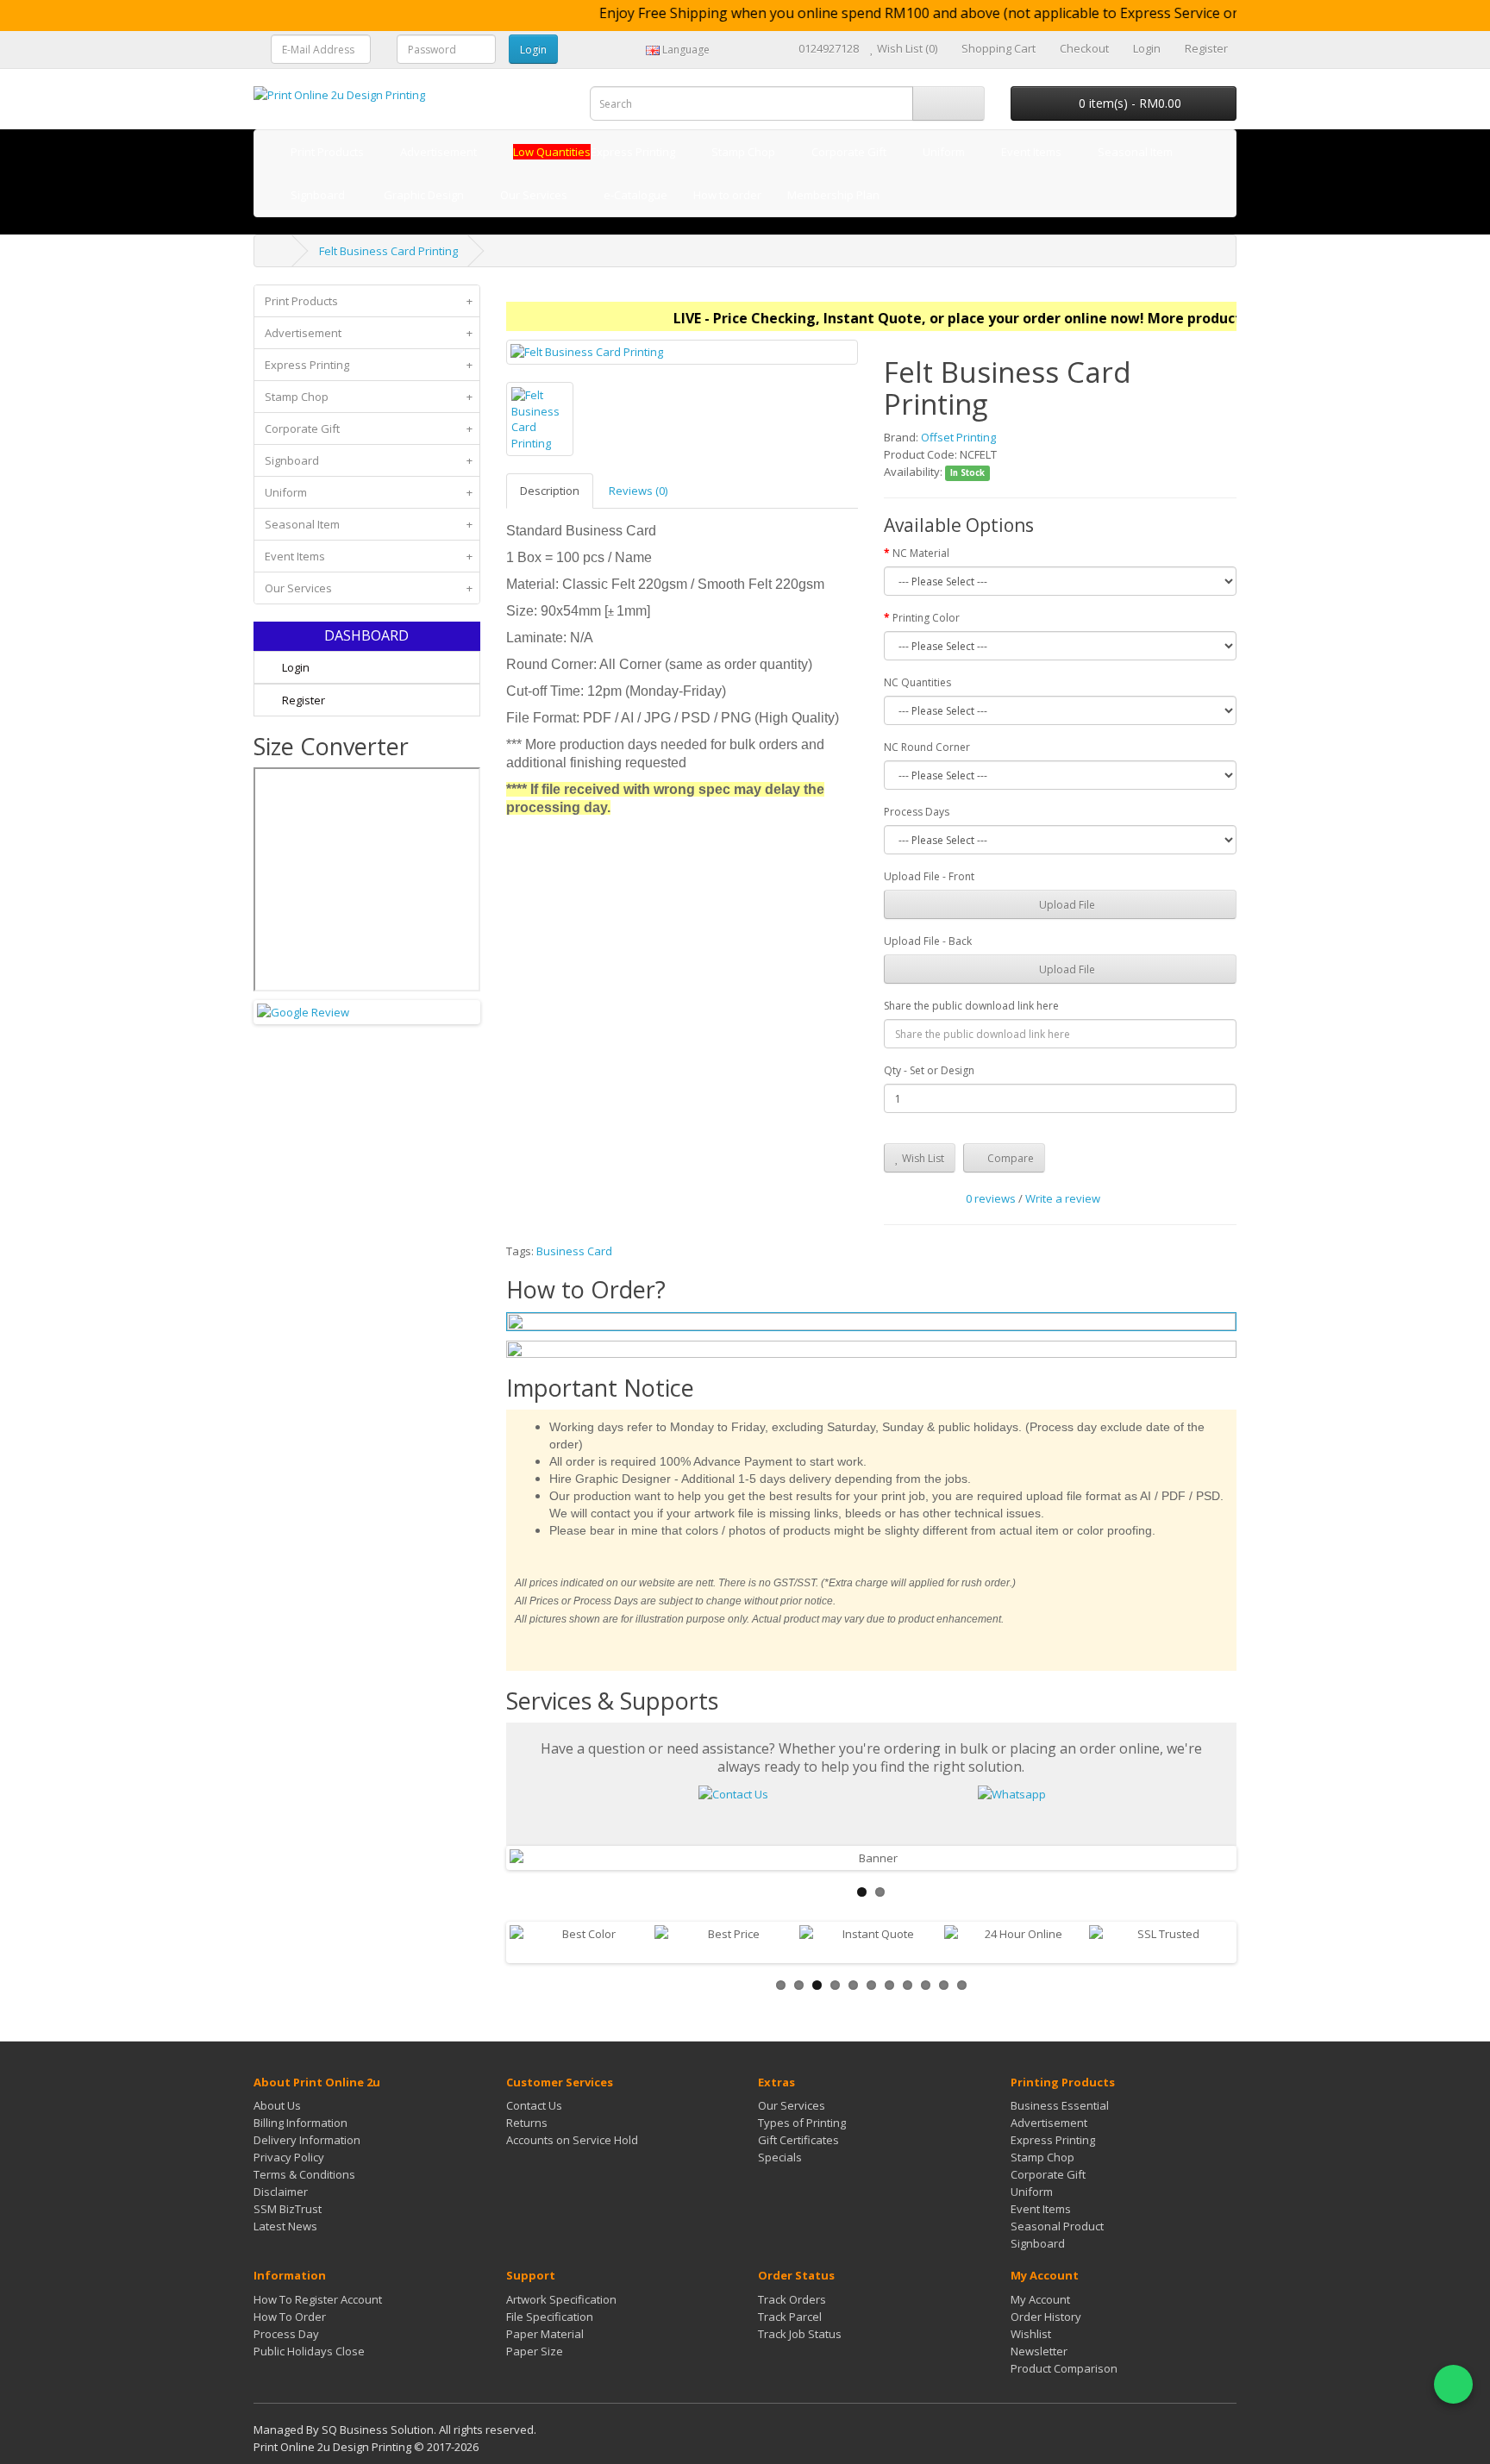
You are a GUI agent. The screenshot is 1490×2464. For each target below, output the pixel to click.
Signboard (369, 460)
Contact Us (534, 2105)
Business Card (574, 1251)
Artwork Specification (561, 2299)
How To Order (290, 2317)
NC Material (921, 553)
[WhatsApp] (1453, 2384)
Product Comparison (1064, 2368)
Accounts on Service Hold (572, 2140)
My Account (1040, 2299)
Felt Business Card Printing (388, 251)
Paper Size (535, 2351)
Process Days (917, 812)
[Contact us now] (733, 1793)
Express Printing (369, 365)
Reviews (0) (638, 491)
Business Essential (1060, 2105)
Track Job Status (800, 2334)
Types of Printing (802, 2123)
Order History (1046, 2317)
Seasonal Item (369, 524)
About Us (277, 2105)
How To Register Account (318, 2299)
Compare (1009, 1158)
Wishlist (1031, 2334)
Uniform (369, 492)
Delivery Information (307, 2140)
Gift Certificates (798, 2140)
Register (302, 700)
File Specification (550, 2317)
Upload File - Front (929, 876)
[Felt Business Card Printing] (682, 352)
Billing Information (301, 2123)
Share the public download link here (971, 1006)
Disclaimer (281, 2192)
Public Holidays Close (309, 2351)
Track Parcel (790, 2317)
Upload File (1066, 905)
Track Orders (792, 2299)
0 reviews (991, 1198)
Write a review (1063, 1198)
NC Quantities (917, 682)
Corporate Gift (369, 428)
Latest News (285, 2226)
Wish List (922, 1158)
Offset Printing (958, 437)
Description (550, 491)
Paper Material (545, 2334)
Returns (527, 2123)
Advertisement (369, 333)
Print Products (369, 301)
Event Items (369, 556)
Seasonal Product (1057, 2226)
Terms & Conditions (304, 2174)
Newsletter (1039, 2351)
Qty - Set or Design (929, 1070)
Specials (780, 2157)
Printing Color (926, 618)
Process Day (286, 2334)
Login (294, 667)
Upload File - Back (928, 941)
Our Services (369, 588)
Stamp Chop (369, 397)
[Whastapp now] (1012, 1793)
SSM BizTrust (288, 2209)
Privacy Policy (289, 2157)
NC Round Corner (927, 747)
